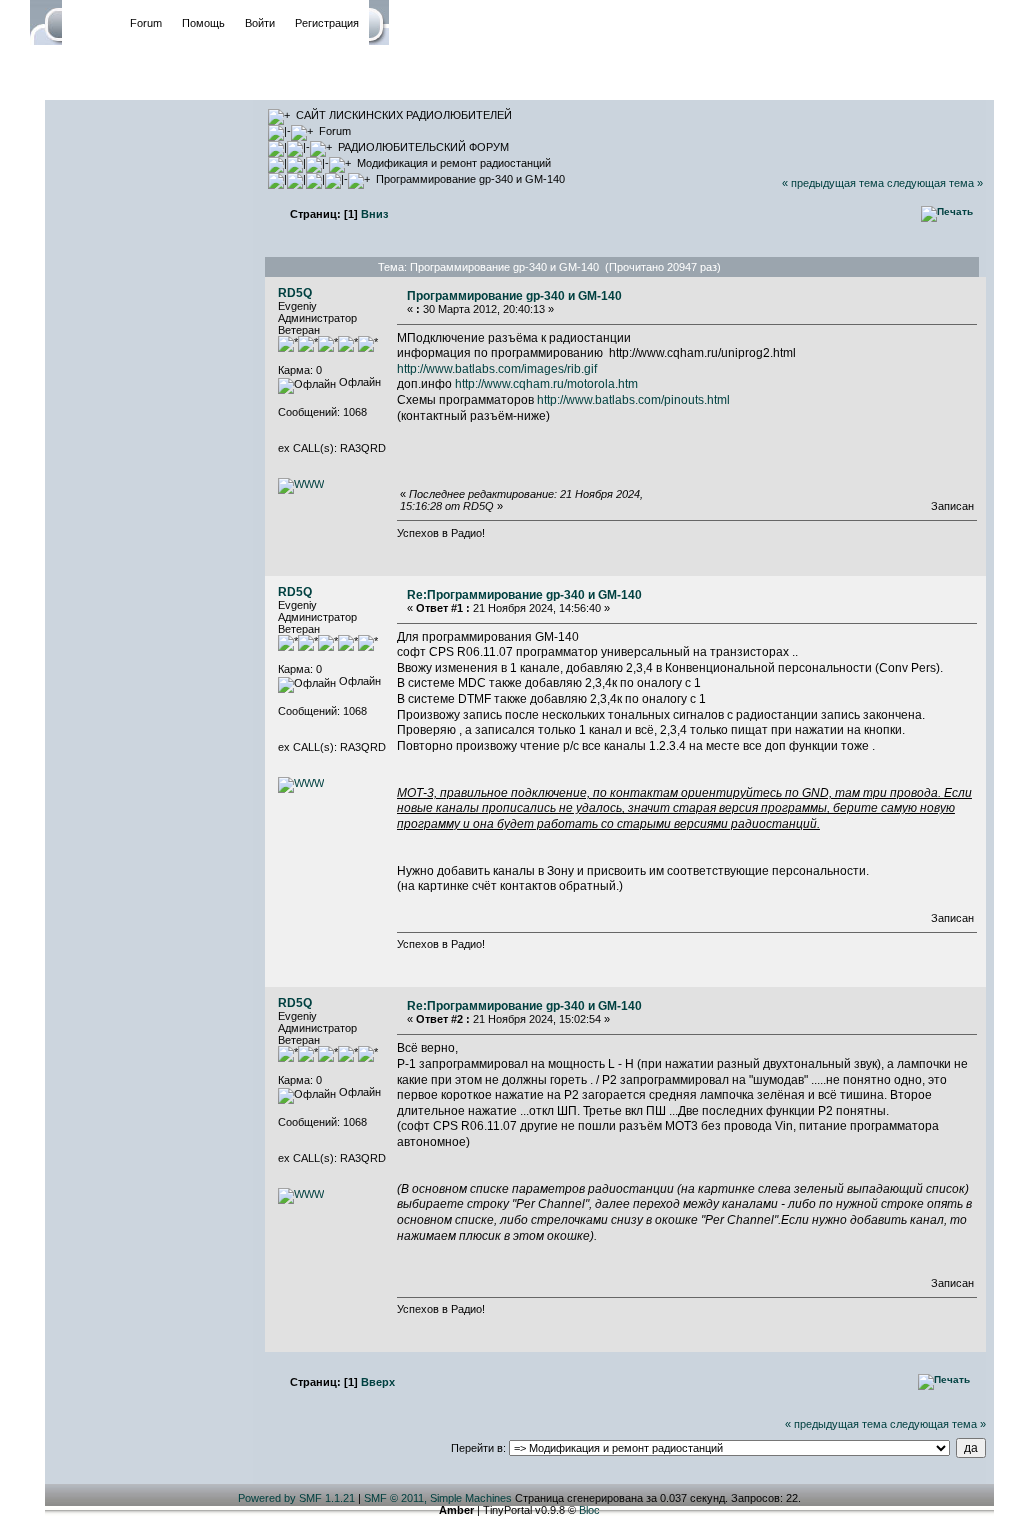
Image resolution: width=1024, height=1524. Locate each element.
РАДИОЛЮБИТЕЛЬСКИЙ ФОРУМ (423, 147)
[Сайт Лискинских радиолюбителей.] (301, 484)
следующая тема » (935, 183)
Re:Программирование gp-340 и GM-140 (524, 595)
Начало (91, 23)
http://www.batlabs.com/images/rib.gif (497, 369)
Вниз (374, 214)
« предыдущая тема (833, 183)
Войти (260, 23)
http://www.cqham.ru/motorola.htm (546, 384)
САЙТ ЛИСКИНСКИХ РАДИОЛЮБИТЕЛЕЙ (404, 115)
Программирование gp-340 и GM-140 (470, 179)
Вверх (378, 1382)
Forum (146, 23)
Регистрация (327, 23)
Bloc (589, 1510)
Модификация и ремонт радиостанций (454, 163)
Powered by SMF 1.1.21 (296, 1498)
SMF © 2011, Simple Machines (438, 1498)
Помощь (203, 23)
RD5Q (295, 293)
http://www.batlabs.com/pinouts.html (633, 400)
